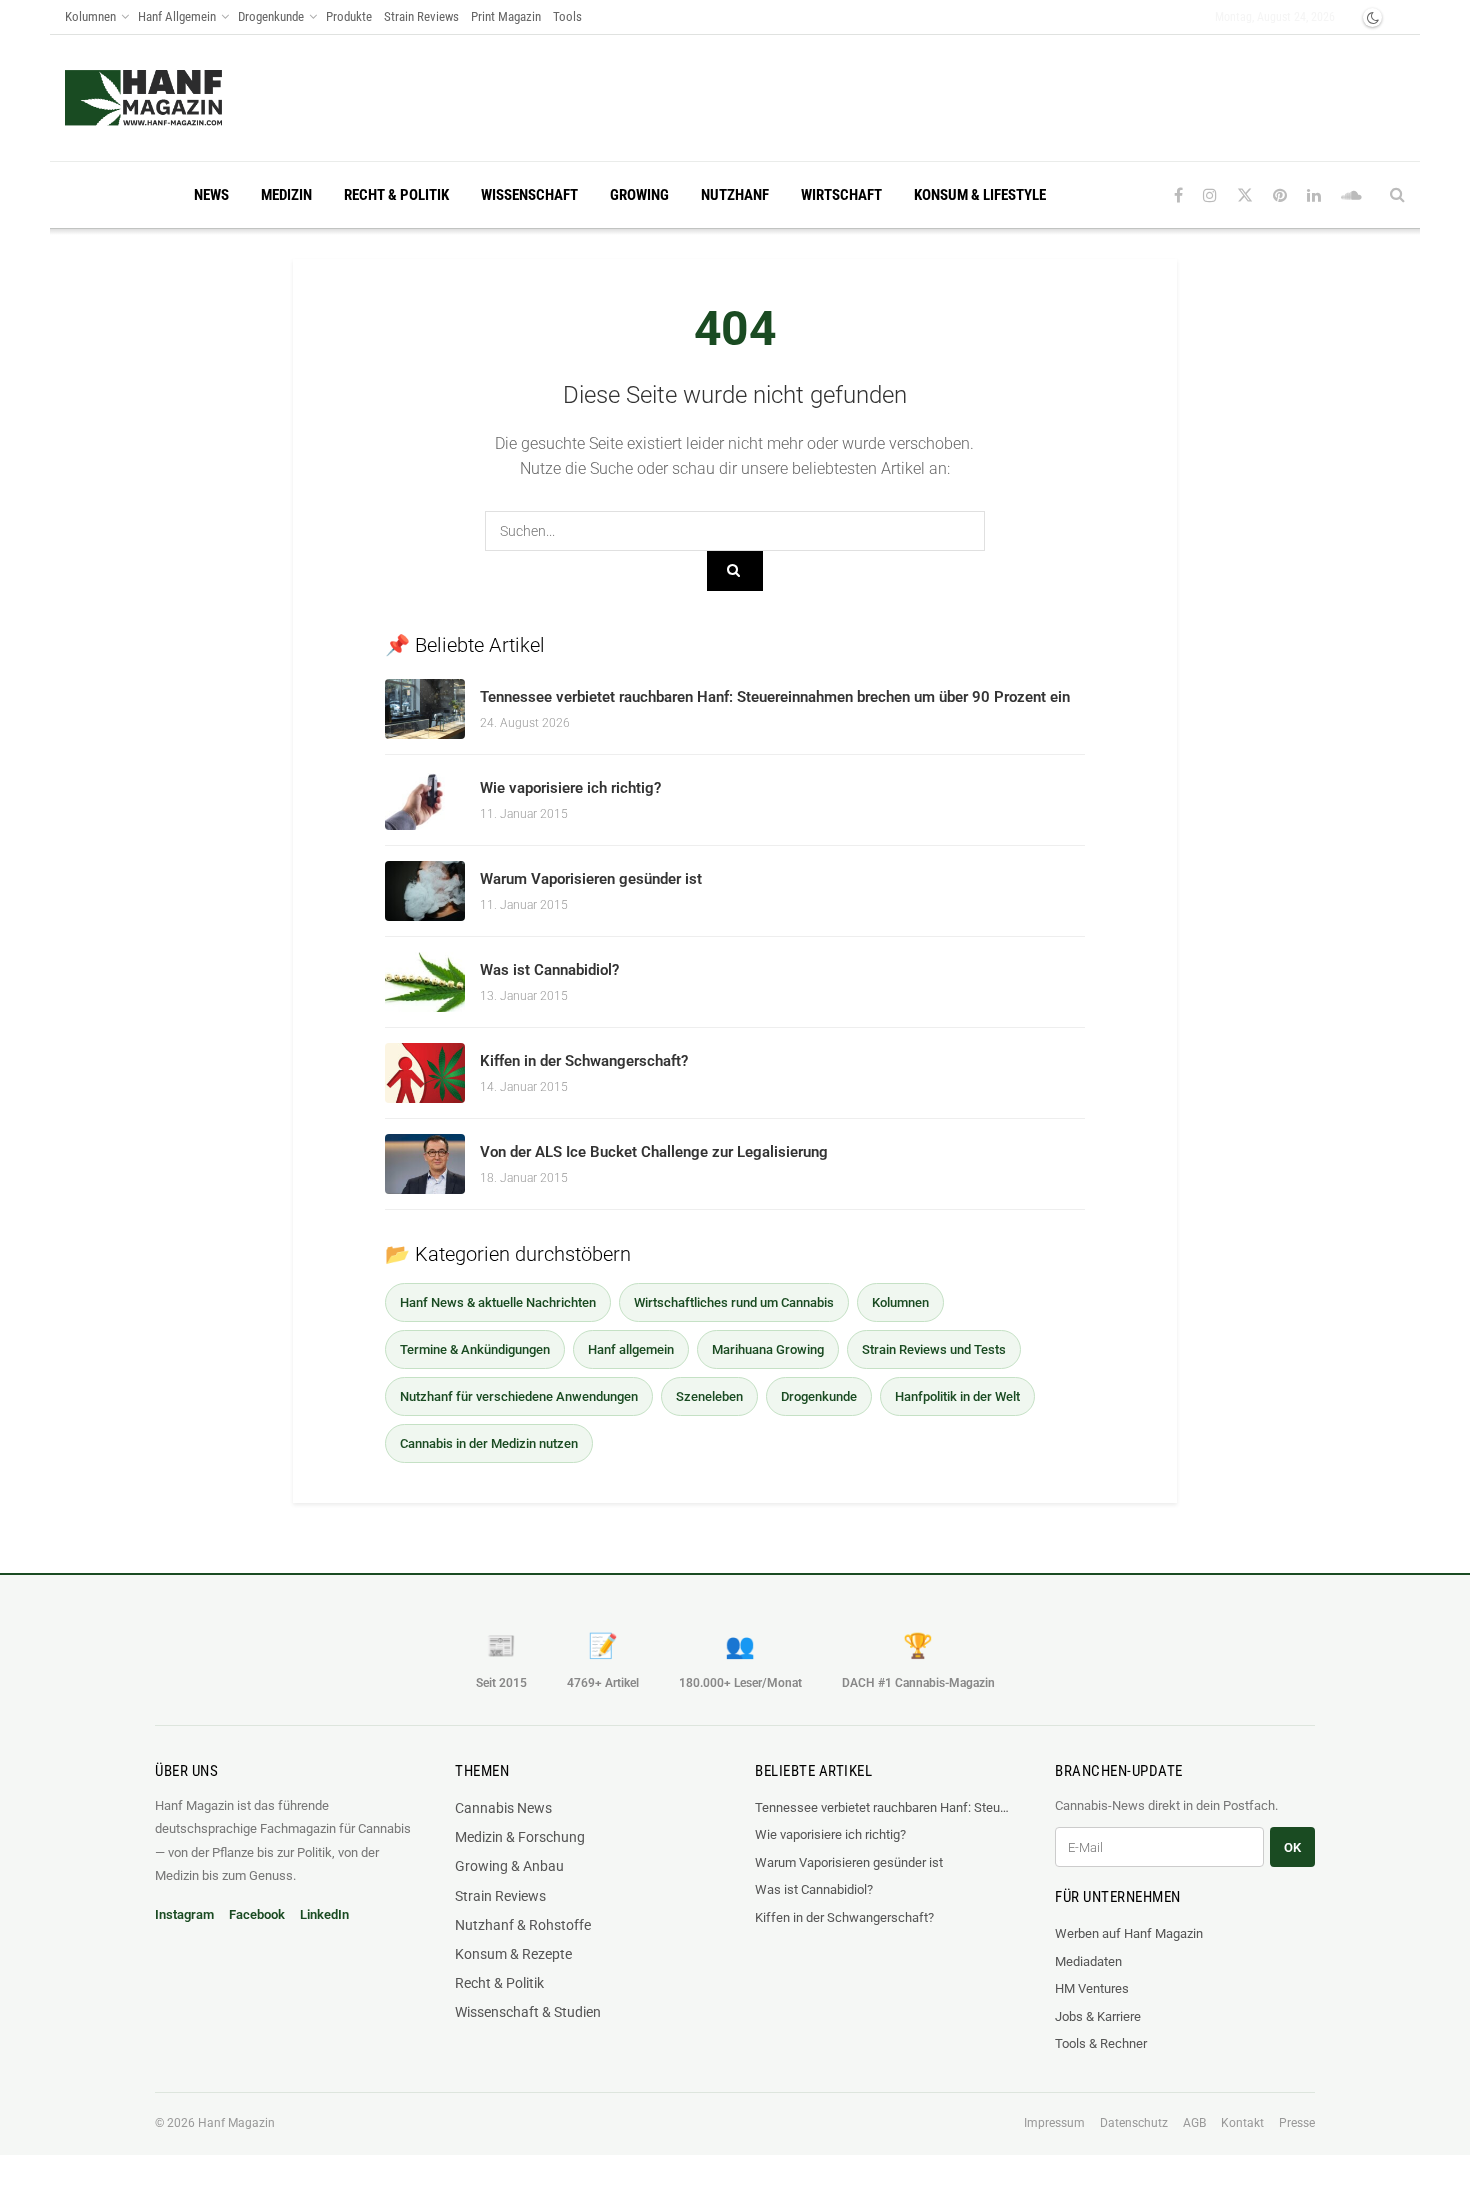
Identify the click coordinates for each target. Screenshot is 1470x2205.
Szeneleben (709, 1396)
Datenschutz (1134, 2123)
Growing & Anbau (509, 1866)
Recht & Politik (396, 195)
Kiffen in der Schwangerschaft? (584, 1061)
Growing (639, 195)
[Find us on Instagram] (1210, 195)
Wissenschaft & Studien (528, 2012)
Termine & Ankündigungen (475, 1349)
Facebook (257, 1914)
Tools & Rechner (1101, 2043)
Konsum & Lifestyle (980, 195)
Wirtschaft (841, 195)
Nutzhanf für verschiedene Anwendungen (519, 1396)
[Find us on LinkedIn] (1314, 195)
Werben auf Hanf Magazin (1129, 1933)
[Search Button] (1397, 195)
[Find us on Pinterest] (1280, 195)
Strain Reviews (421, 16)
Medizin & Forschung (520, 1837)
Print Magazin (506, 16)
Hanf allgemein (631, 1349)
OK (1292, 1847)
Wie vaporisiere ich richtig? (570, 788)
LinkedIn (324, 1914)
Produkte (349, 16)
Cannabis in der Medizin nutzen (489, 1443)
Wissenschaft (529, 195)
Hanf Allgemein (177, 16)
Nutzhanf (735, 195)
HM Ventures (1092, 1988)
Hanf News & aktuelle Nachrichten (498, 1302)
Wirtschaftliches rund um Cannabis (734, 1302)
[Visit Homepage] (143, 98)
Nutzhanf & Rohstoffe (523, 1925)
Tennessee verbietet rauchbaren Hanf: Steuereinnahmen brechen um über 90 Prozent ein (775, 697)
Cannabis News (503, 1808)
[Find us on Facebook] (1178, 195)
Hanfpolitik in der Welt (957, 1396)
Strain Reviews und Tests (934, 1349)
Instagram (184, 1914)
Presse (1297, 2123)
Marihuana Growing (768, 1349)
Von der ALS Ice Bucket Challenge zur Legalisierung (654, 1152)
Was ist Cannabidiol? (549, 970)
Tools (567, 16)
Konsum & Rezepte (513, 1954)
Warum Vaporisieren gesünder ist (591, 879)
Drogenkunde (271, 16)
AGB (1194, 2123)
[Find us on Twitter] (1245, 195)
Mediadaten (1088, 1961)
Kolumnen (90, 16)
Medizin (286, 195)
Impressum (1054, 2123)
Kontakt (1242, 2123)
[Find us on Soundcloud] (1351, 195)
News (211, 195)
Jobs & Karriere (1098, 2016)
